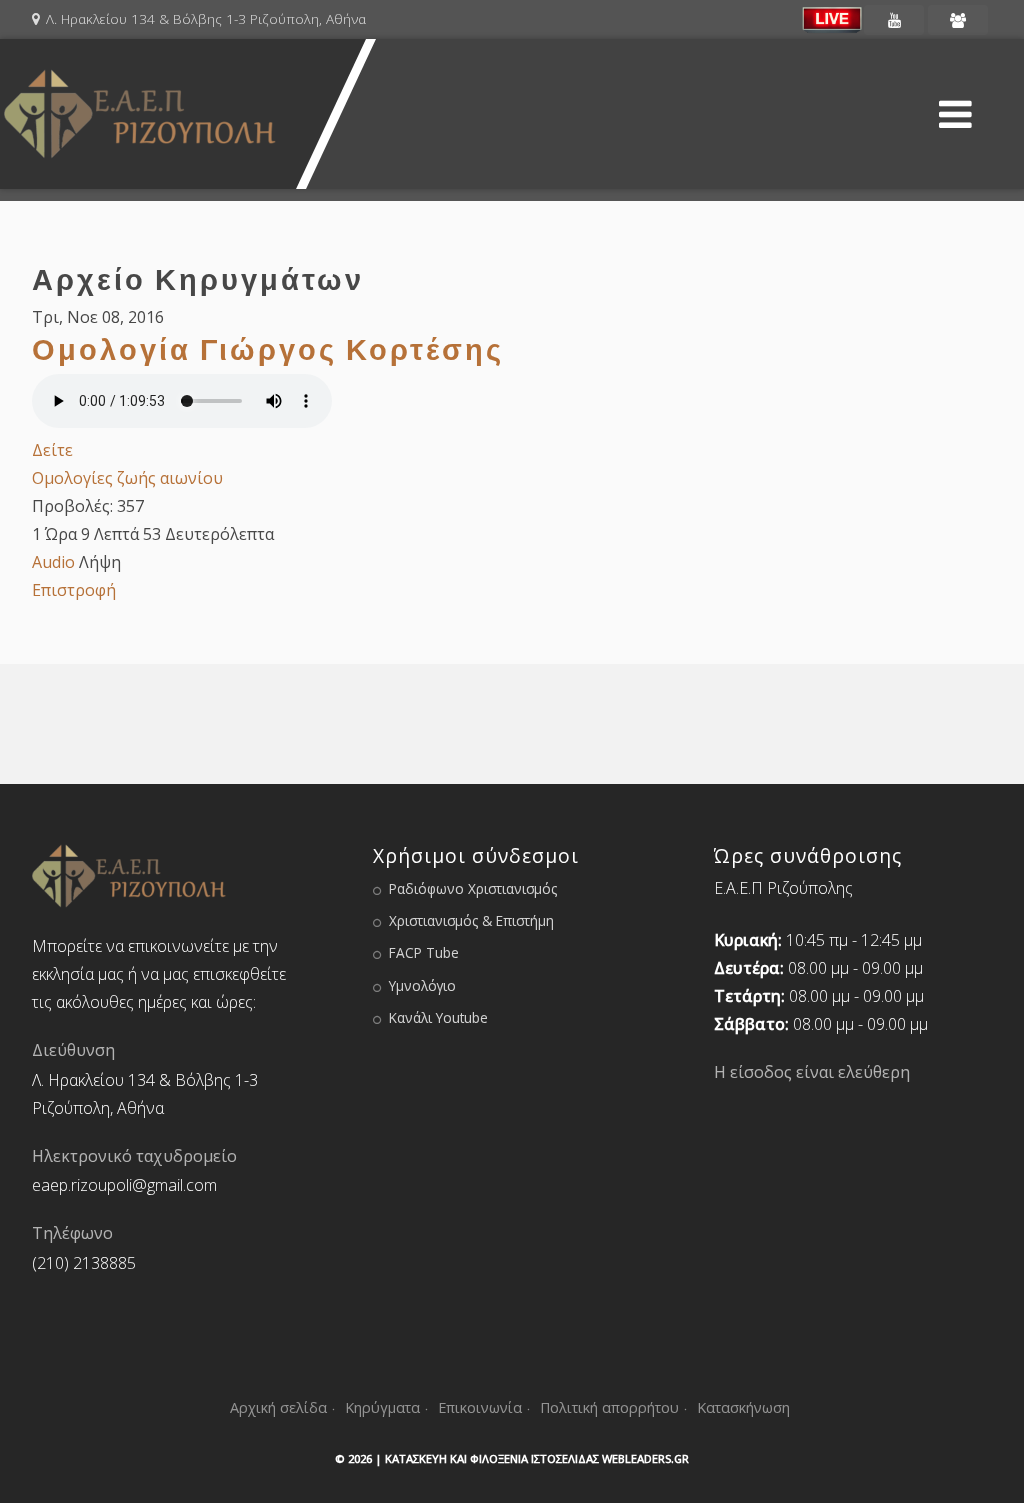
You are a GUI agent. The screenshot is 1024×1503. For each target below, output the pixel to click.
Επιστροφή (74, 590)
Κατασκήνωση (743, 1407)
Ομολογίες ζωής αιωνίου (127, 478)
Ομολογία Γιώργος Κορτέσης (268, 349)
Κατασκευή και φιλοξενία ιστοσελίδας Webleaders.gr (537, 1458)
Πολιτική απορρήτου (609, 1407)
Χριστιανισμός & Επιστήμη (471, 920)
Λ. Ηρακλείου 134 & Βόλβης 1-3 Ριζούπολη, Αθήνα (206, 18)
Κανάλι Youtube (438, 1017)
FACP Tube (424, 952)
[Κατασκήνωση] (958, 20)
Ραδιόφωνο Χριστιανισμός (473, 888)
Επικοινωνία (480, 1407)
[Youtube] (894, 20)
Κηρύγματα (382, 1407)
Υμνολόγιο (422, 985)
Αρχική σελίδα (278, 1407)
